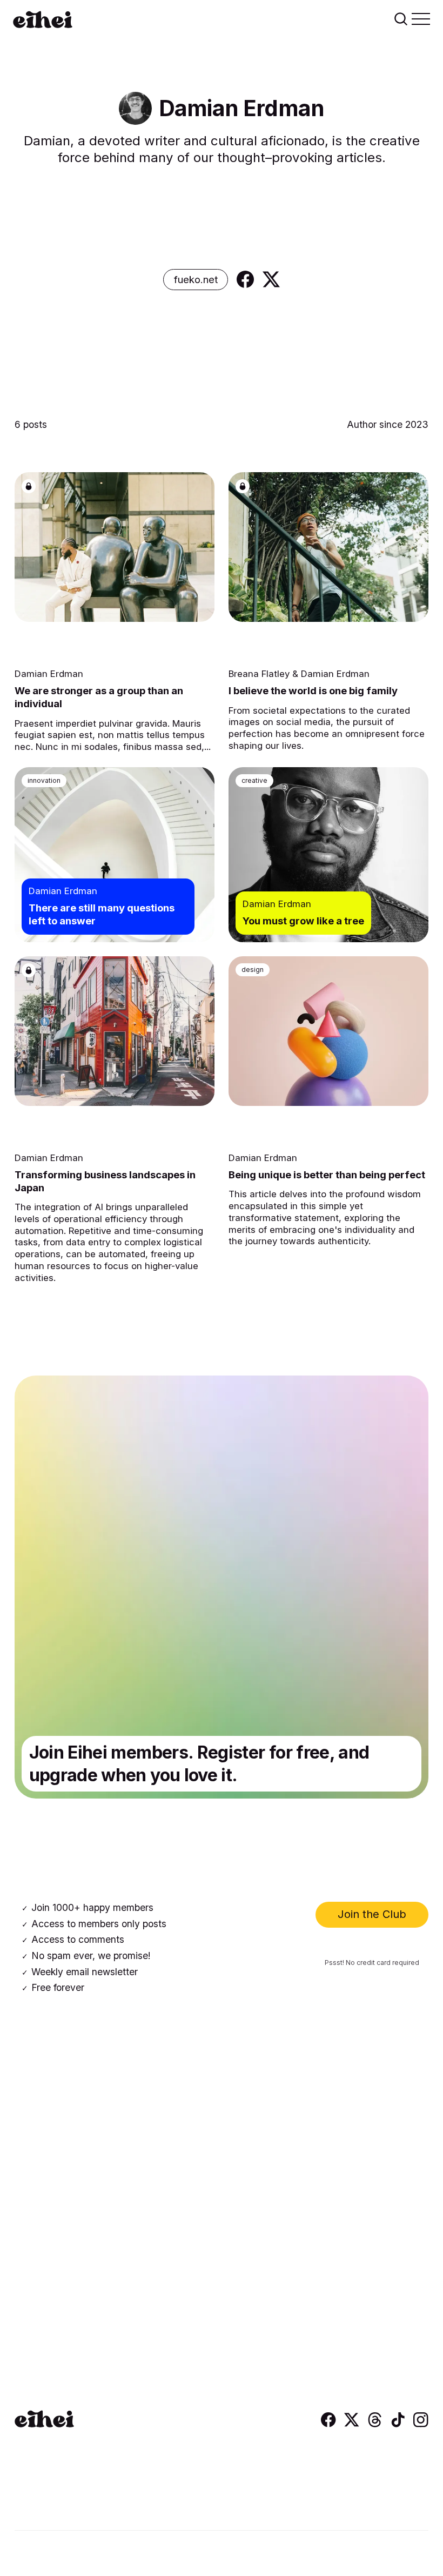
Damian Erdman (49, 674)
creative (254, 780)
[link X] (271, 279)
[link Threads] (375, 2424)
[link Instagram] (421, 2424)
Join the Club (372, 1914)
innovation (44, 780)
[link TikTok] (398, 2424)
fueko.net (196, 279)
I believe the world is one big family (313, 690)
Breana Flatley (259, 674)
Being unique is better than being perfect (327, 1175)
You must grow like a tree (303, 921)
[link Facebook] (245, 279)
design (253, 970)
